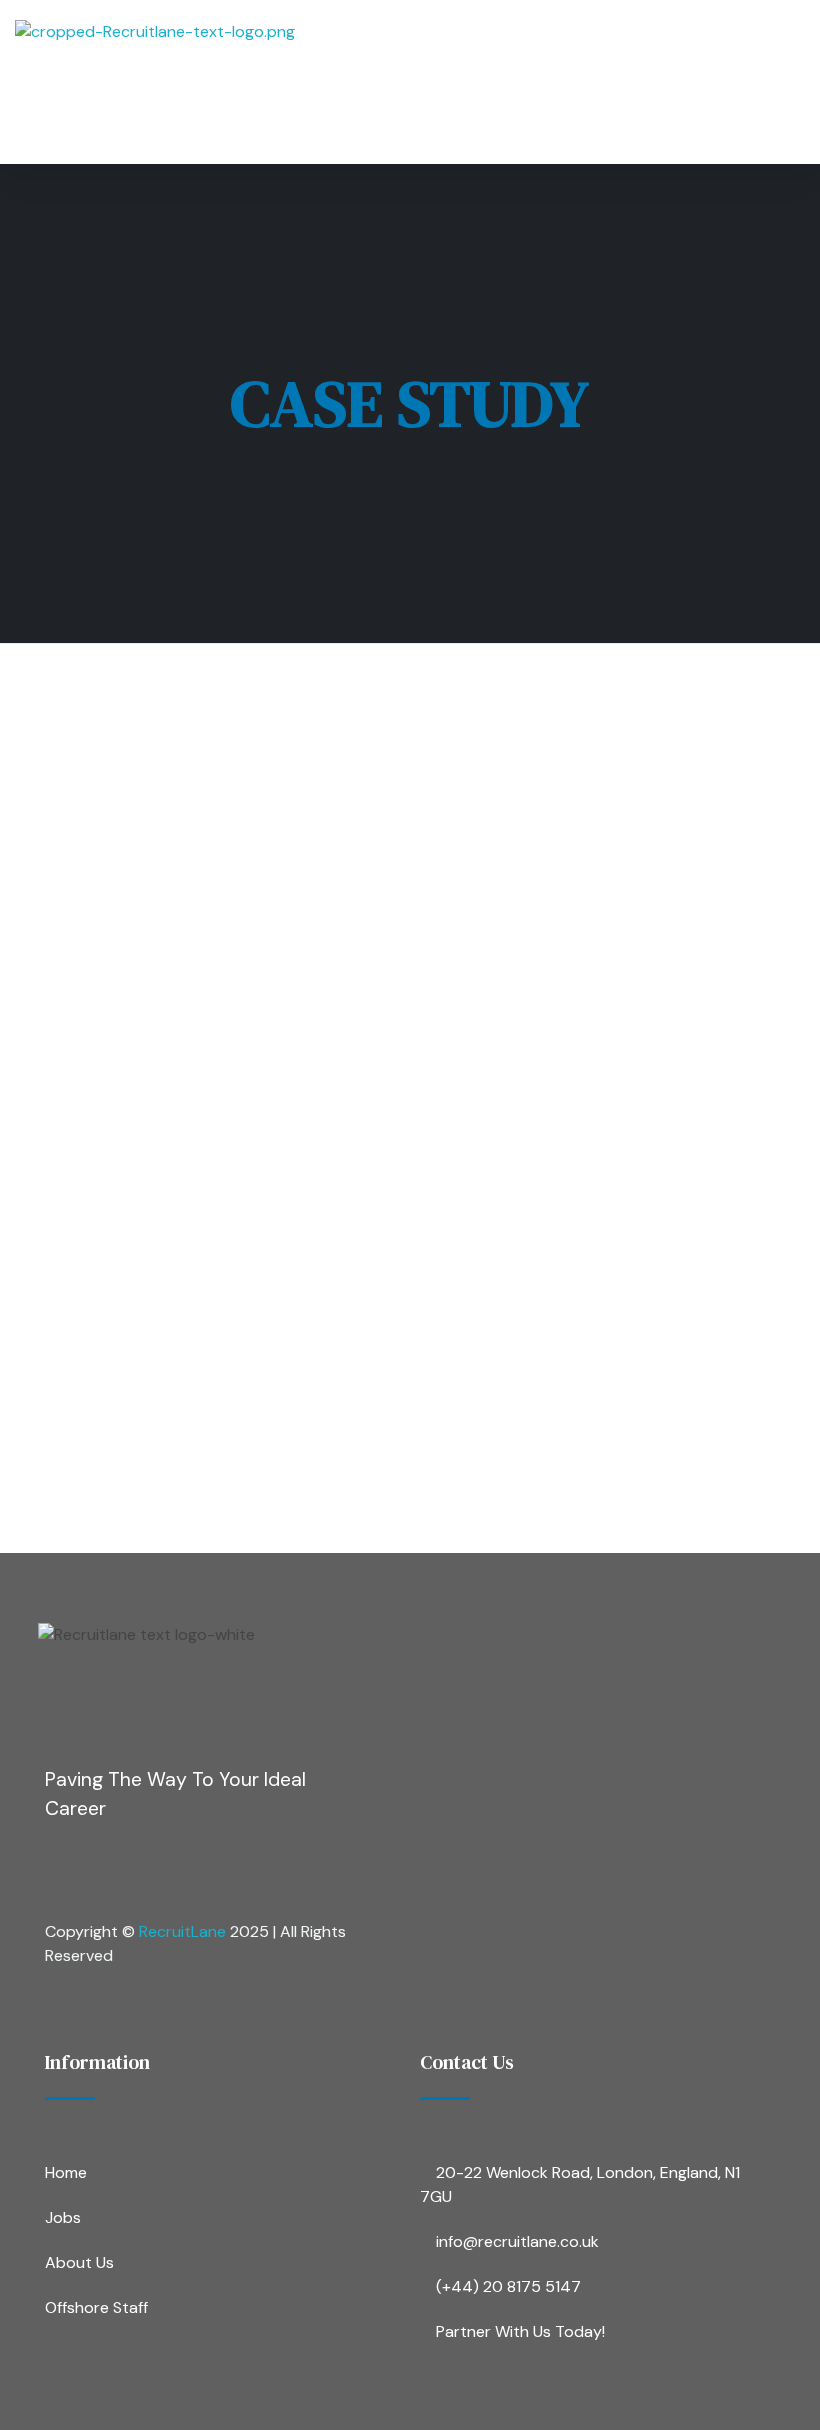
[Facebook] (61, 1868)
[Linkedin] (219, 1868)
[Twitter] (298, 1868)
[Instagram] (140, 1868)
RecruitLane (182, 1931)
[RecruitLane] (383, 82)
